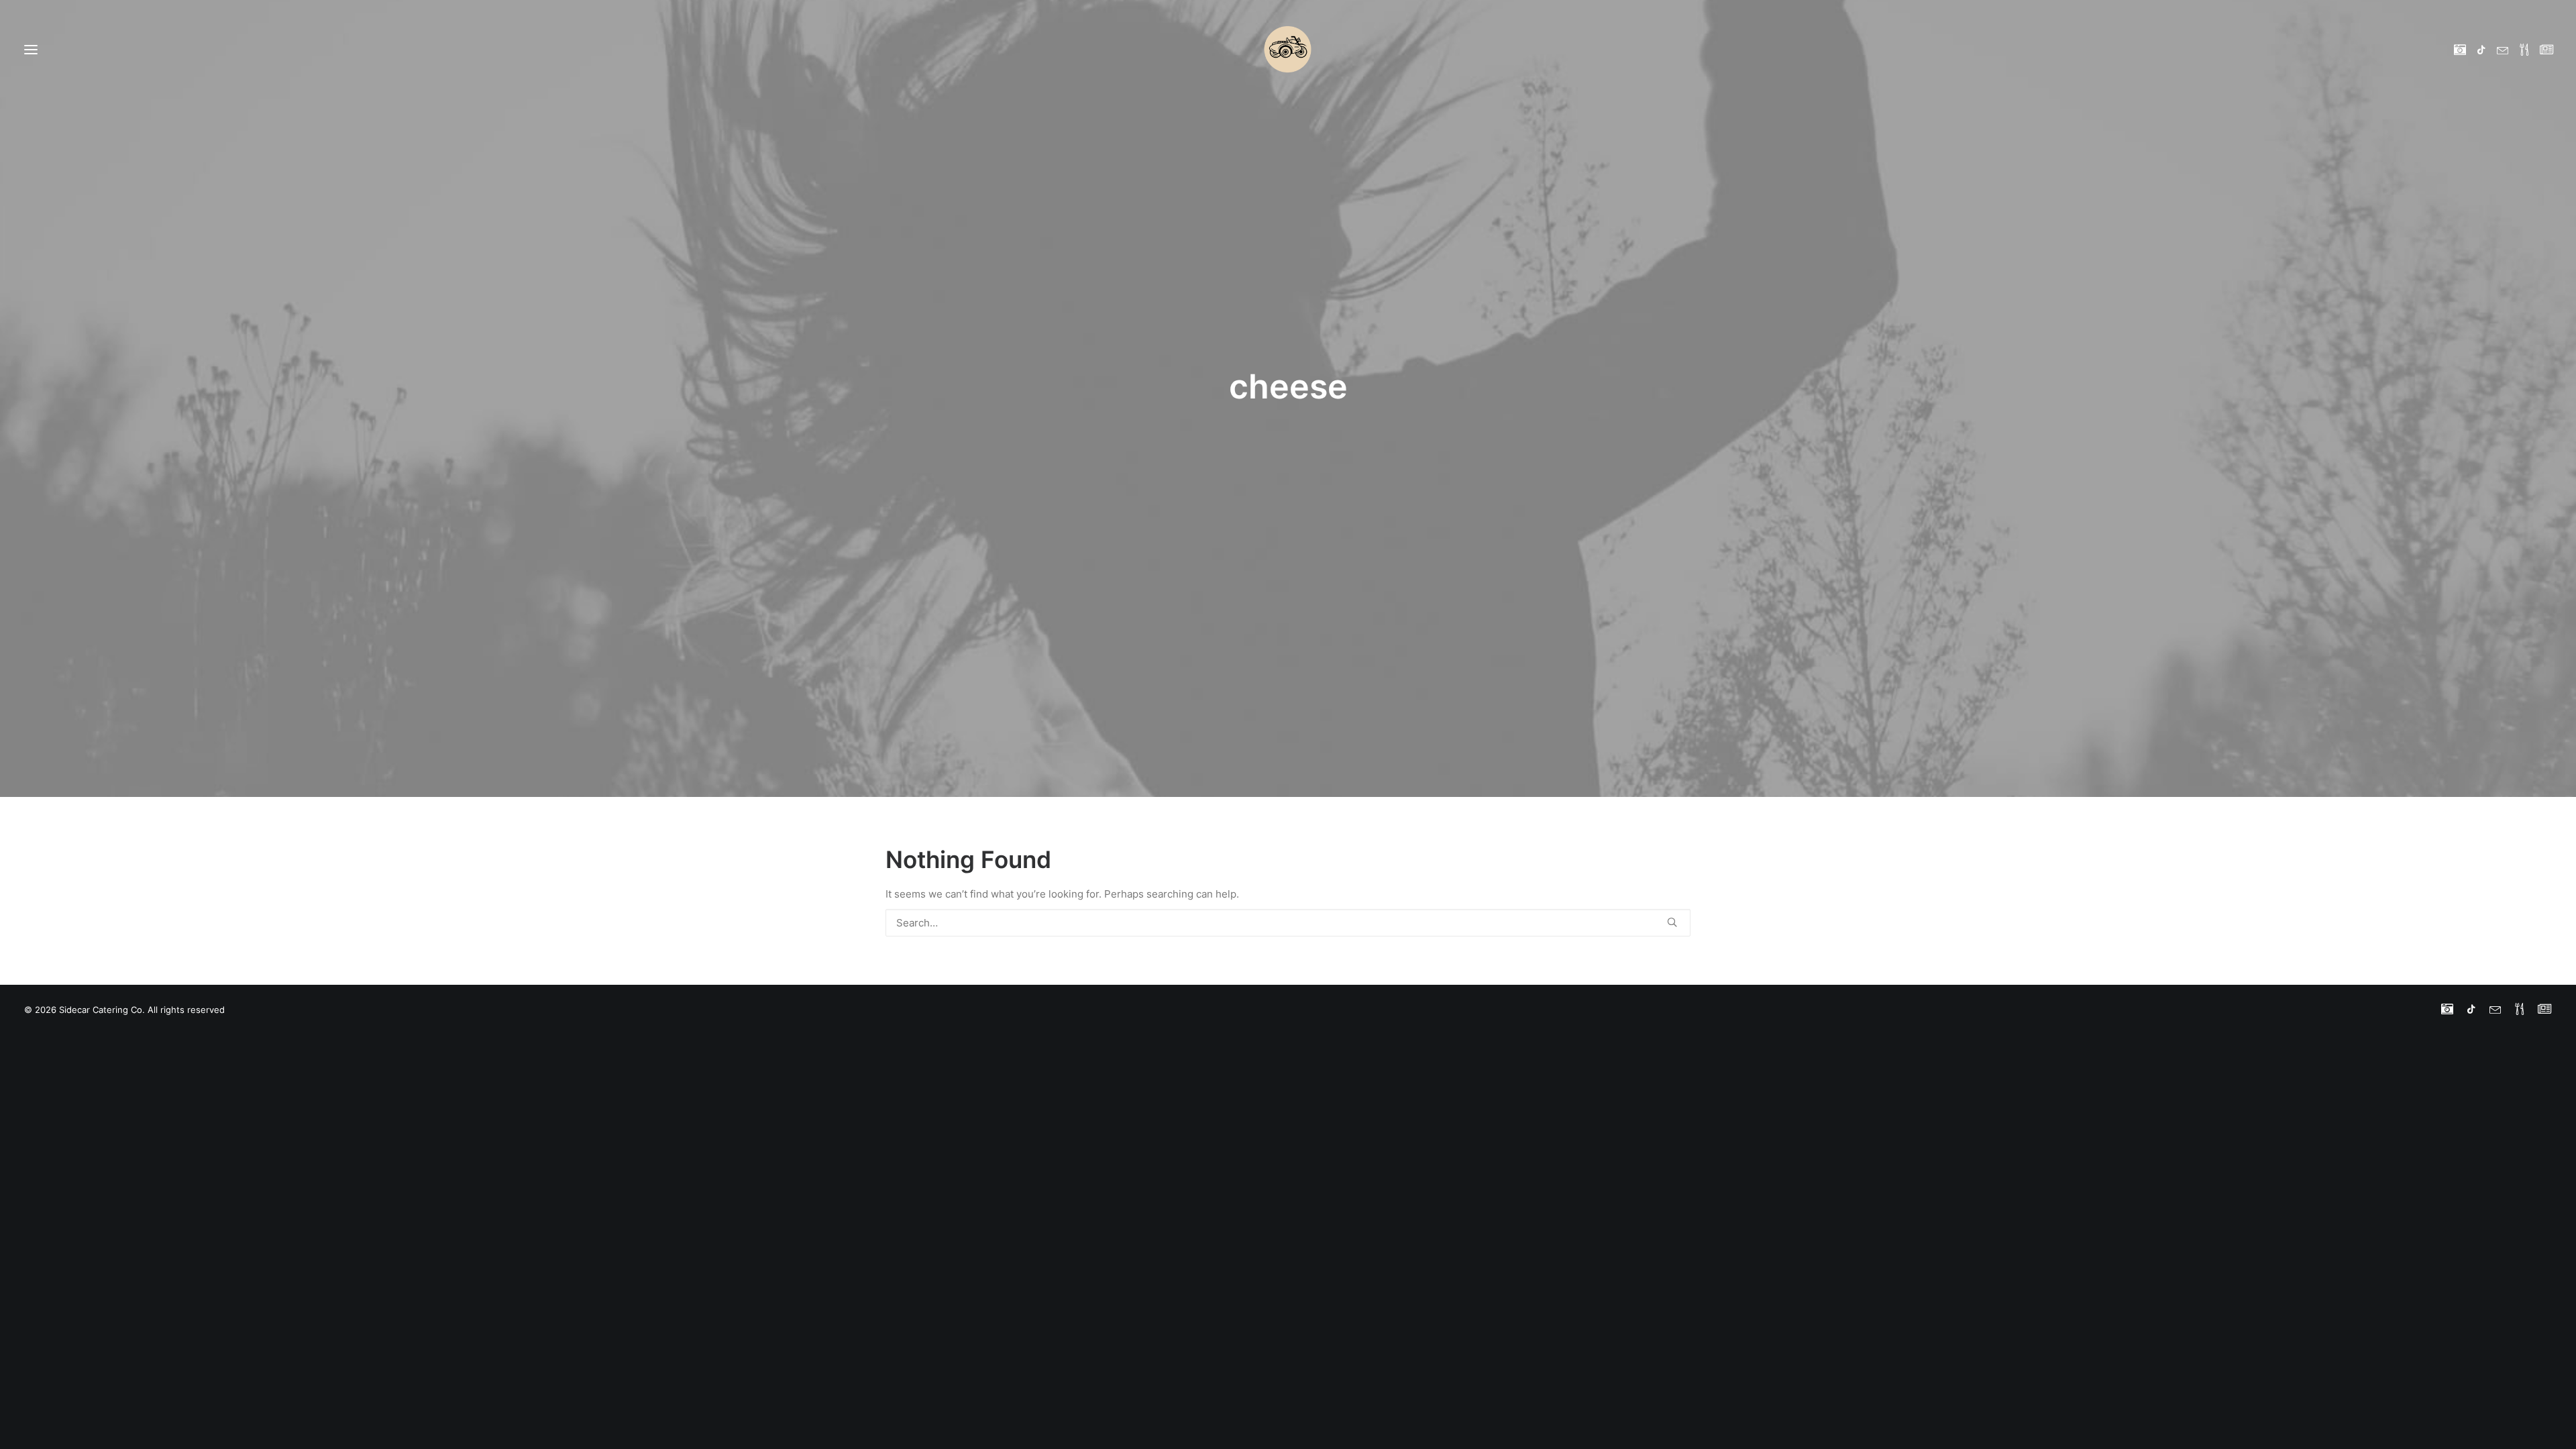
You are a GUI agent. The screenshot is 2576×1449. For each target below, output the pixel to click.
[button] (2462, 49)
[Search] (1288, 923)
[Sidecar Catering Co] (1288, 49)
